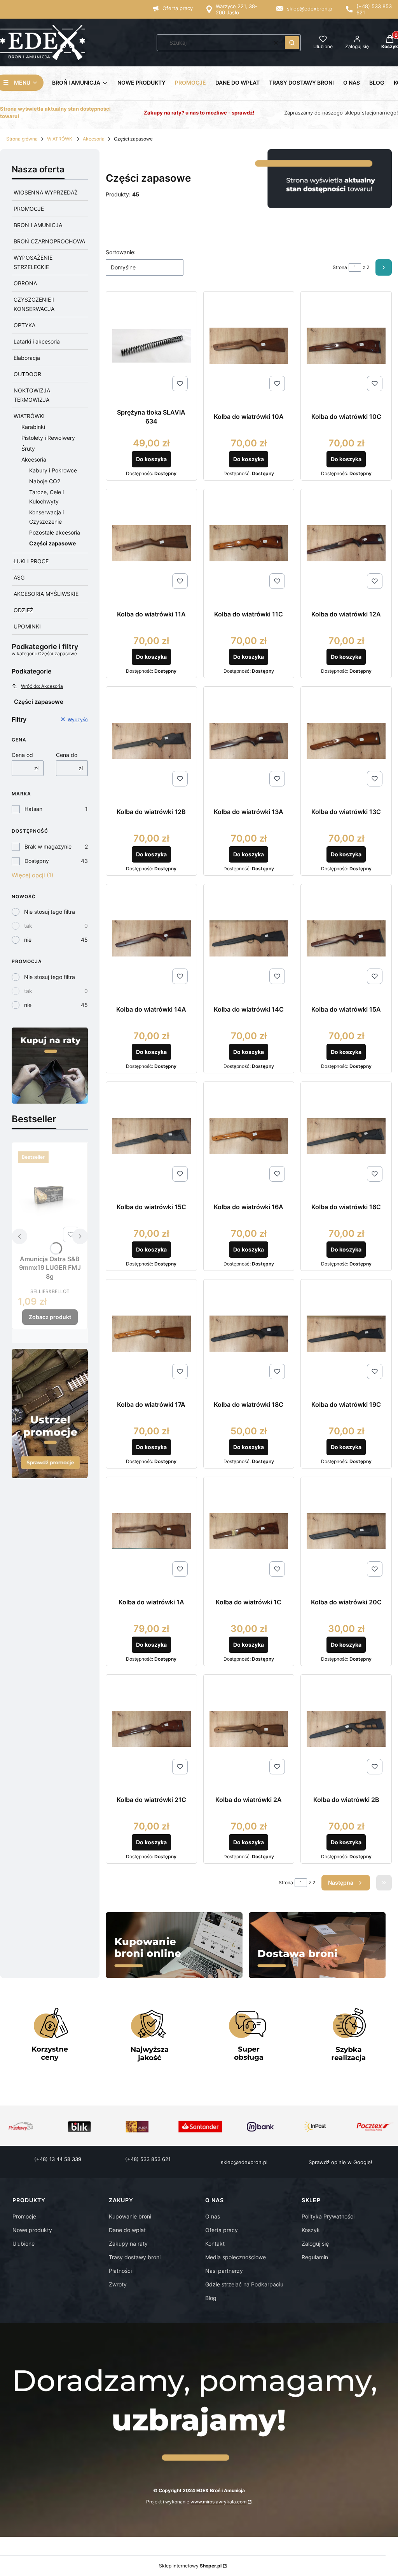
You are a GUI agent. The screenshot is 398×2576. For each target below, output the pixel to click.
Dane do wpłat (127, 2230)
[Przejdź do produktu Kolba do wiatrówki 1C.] (249, 1531)
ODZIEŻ (24, 610)
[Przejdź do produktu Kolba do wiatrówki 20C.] (346, 1531)
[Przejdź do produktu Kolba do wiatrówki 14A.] (151, 938)
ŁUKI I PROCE (31, 561)
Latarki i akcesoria (37, 341)
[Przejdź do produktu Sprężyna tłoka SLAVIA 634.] (151, 346)
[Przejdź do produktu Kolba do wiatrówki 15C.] (151, 1136)
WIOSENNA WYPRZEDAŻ (46, 192)
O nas (213, 2216)
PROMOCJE (29, 209)
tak (28, 926)
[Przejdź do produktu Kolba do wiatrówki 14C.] (249, 938)
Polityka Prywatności (328, 2216)
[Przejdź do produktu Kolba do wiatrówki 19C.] (346, 1334)
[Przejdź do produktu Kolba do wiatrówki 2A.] (249, 1729)
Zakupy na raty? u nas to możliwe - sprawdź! (199, 113)
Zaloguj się (315, 2244)
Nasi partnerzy (224, 2271)
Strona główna (22, 139)
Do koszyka (151, 459)
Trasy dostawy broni (135, 2257)
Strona (340, 267)
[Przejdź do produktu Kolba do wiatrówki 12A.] (346, 543)
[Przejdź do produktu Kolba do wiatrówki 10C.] (346, 346)
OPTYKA (24, 325)
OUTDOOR (27, 374)
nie (28, 940)
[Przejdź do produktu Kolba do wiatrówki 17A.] (151, 1334)
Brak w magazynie (48, 846)
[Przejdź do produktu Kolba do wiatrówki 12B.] (151, 741)
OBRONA (25, 283)
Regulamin (315, 2257)
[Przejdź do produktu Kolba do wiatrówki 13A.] (249, 741)
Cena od (22, 755)
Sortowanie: (121, 252)
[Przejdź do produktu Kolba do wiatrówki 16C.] (346, 1136)
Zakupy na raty (128, 2244)
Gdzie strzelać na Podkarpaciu (244, 2284)
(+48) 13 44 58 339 (58, 2159)
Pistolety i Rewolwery (48, 438)
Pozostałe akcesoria (55, 532)
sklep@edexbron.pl (310, 9)
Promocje (24, 2216)
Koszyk (311, 2230)
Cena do (67, 755)
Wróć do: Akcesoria (42, 686)
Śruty (28, 449)
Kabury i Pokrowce (53, 470)
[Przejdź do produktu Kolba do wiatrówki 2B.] (346, 1729)
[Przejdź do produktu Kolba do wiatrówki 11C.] (249, 543)
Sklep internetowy (190, 2566)
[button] (292, 43)
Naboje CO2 (45, 481)
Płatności (120, 2271)
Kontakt (215, 2244)
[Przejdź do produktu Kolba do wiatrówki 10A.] (249, 346)
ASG (19, 577)
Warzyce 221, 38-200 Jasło (237, 9)
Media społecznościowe (236, 2257)
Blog (211, 2298)
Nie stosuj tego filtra (50, 912)
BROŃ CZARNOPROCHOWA (49, 241)
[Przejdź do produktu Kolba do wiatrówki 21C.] (151, 1729)
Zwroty (118, 2284)
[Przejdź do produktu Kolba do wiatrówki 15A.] (346, 938)
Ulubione (24, 2244)
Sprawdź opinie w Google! (340, 2162)
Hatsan (33, 809)
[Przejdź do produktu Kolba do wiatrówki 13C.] (346, 741)
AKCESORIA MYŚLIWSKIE (46, 594)
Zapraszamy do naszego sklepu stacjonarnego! (341, 113)
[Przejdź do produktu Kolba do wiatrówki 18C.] (249, 1334)
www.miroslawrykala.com (218, 2502)
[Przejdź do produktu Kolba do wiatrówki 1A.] (151, 1531)
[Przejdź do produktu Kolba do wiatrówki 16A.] (249, 1136)
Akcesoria (94, 139)
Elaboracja (27, 358)
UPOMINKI (27, 626)
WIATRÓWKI (60, 139)
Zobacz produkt (50, 1317)
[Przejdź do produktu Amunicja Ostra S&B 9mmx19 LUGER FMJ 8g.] (50, 1196)
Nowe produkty (32, 2230)
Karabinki (33, 427)
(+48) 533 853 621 (148, 2159)
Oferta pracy (178, 8)
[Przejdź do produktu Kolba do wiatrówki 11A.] (151, 543)
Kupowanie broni (130, 2216)
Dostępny (37, 861)
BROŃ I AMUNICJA (38, 225)
